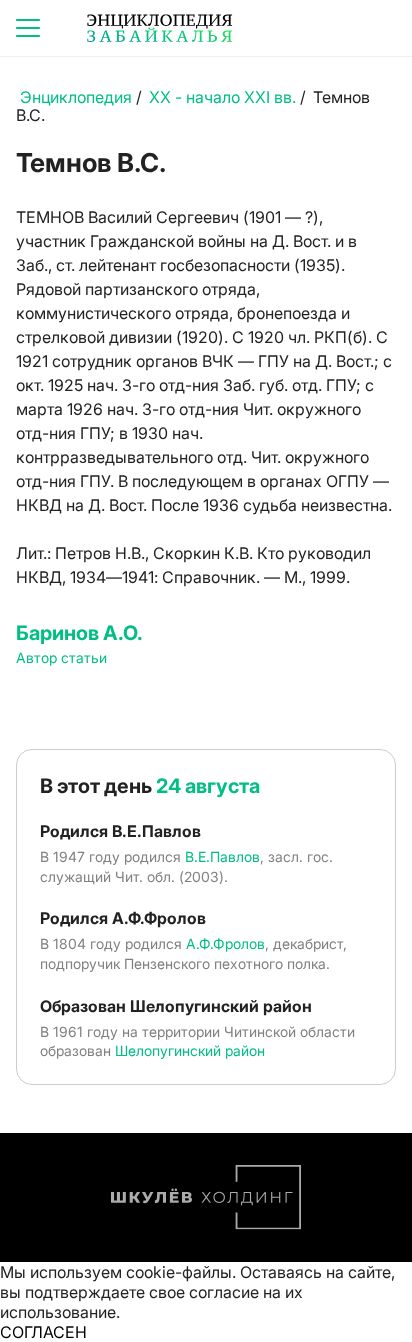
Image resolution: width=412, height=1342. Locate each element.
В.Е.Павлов (222, 856)
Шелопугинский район (190, 1050)
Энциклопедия (76, 97)
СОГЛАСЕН (43, 1332)
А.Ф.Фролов (225, 943)
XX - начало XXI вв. (222, 97)
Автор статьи (61, 657)
